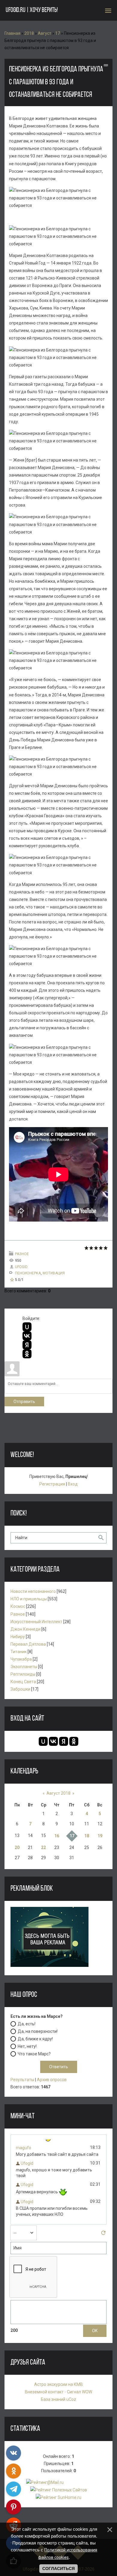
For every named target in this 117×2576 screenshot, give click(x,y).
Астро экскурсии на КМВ (58, 2384)
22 (43, 1847)
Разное (22, 1254)
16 (57, 1836)
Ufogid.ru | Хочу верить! (32, 10)
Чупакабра (21, 1659)
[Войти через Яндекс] (27, 1345)
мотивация (54, 1273)
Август (45, 33)
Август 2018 (58, 1793)
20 (17, 1847)
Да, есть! (27, 2024)
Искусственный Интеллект (36, 1622)
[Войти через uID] (27, 1327)
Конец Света (23, 1682)
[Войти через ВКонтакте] (27, 1336)
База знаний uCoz (58, 2399)
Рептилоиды (23, 1674)
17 (58, 33)
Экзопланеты (24, 1667)
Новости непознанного (33, 1591)
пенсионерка (28, 1273)
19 (100, 1836)
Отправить (24, 1402)
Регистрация (52, 1484)
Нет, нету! (27, 2046)
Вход (73, 1484)
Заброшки (20, 1689)
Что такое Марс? (34, 2054)
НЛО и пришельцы (29, 1599)
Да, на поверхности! (38, 2031)
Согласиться (58, 2569)
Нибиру (18, 1637)
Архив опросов (52, 2080)
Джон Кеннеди (25, 1629)
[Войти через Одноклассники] (27, 1354)
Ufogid (21, 1267)
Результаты (22, 2080)
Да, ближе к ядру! (35, 2039)
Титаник (19, 1652)
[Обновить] (103, 2234)
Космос (18, 1606)
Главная (12, 33)
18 (87, 1836)
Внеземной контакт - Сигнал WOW (58, 2392)
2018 (29, 33)
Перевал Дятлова (28, 1644)
